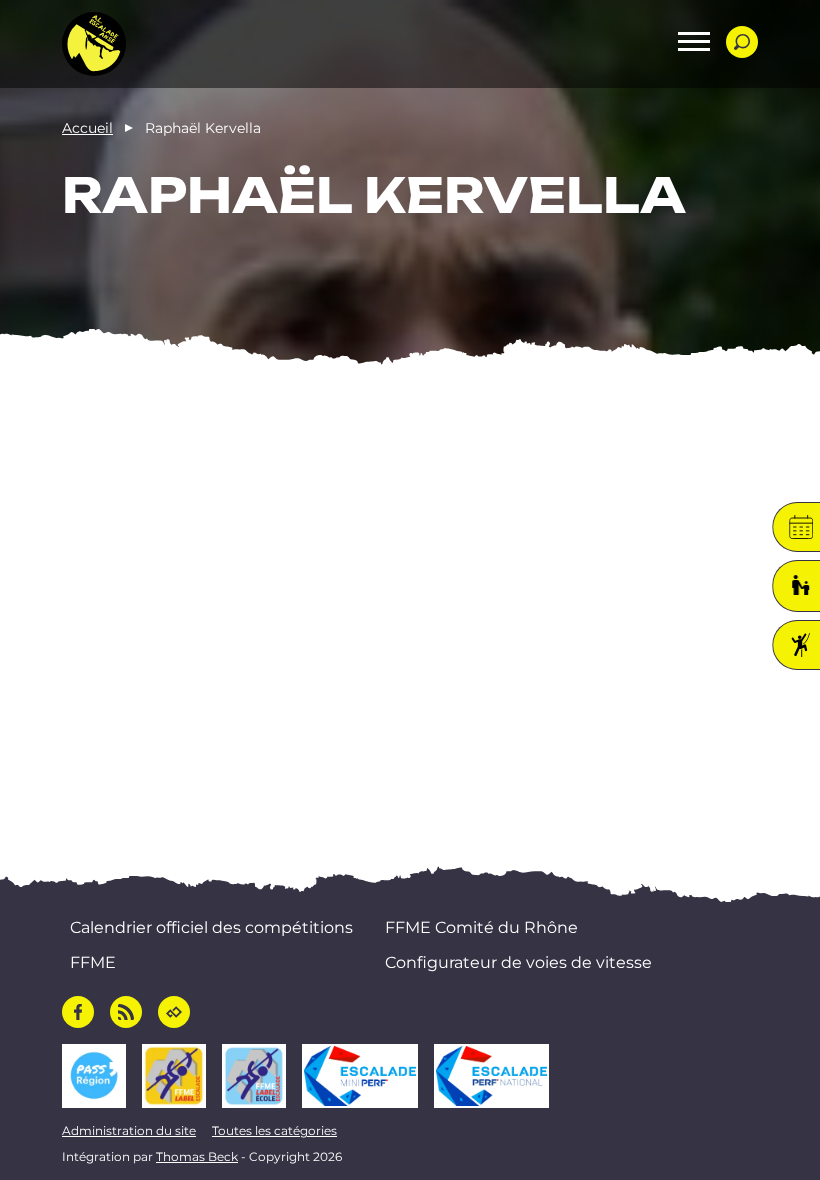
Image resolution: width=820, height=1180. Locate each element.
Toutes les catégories (274, 1130)
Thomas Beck (197, 1156)
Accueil (87, 128)
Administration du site (129, 1130)
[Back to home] (94, 44)
